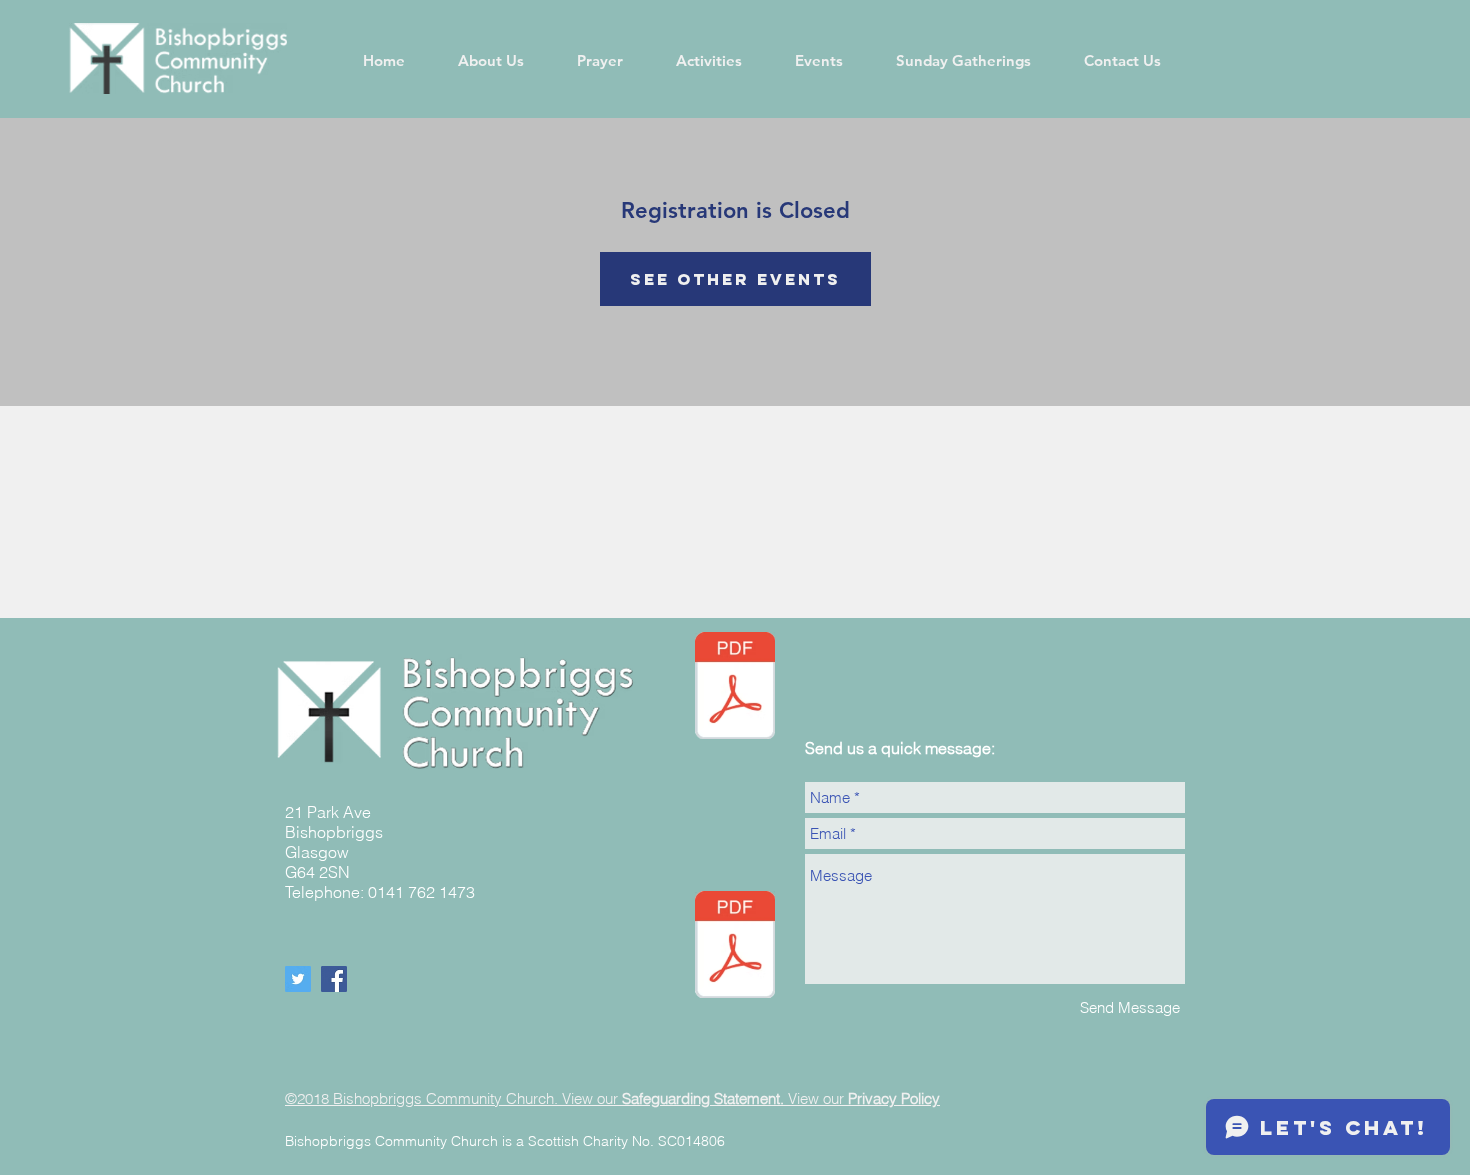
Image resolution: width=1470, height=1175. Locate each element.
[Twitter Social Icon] (298, 979)
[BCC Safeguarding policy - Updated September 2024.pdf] (735, 947)
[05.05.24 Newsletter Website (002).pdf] (735, 688)
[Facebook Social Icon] (334, 979)
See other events (735, 279)
